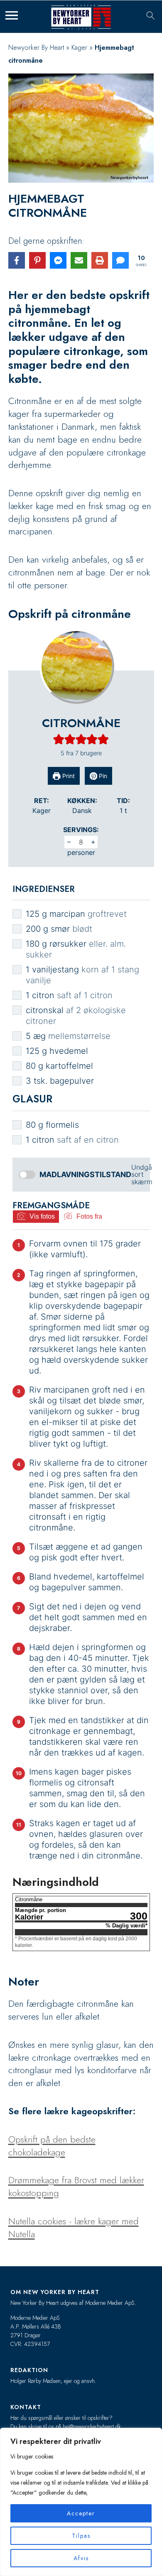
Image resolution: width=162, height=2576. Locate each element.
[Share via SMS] (120, 260)
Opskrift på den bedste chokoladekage (52, 2146)
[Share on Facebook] (17, 260)
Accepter (81, 2513)
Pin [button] (102, 776)
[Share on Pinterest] (37, 260)
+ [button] (93, 842)
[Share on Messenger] (58, 260)
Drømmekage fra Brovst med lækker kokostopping (76, 2186)
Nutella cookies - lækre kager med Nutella (74, 2227)
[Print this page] (100, 260)
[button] (59, 739)
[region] (81, 2502)
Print (68, 776)
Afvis (81, 2558)
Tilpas (81, 2536)
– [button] (69, 842)
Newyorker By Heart (36, 48)
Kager (79, 48)
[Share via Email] (79, 260)
